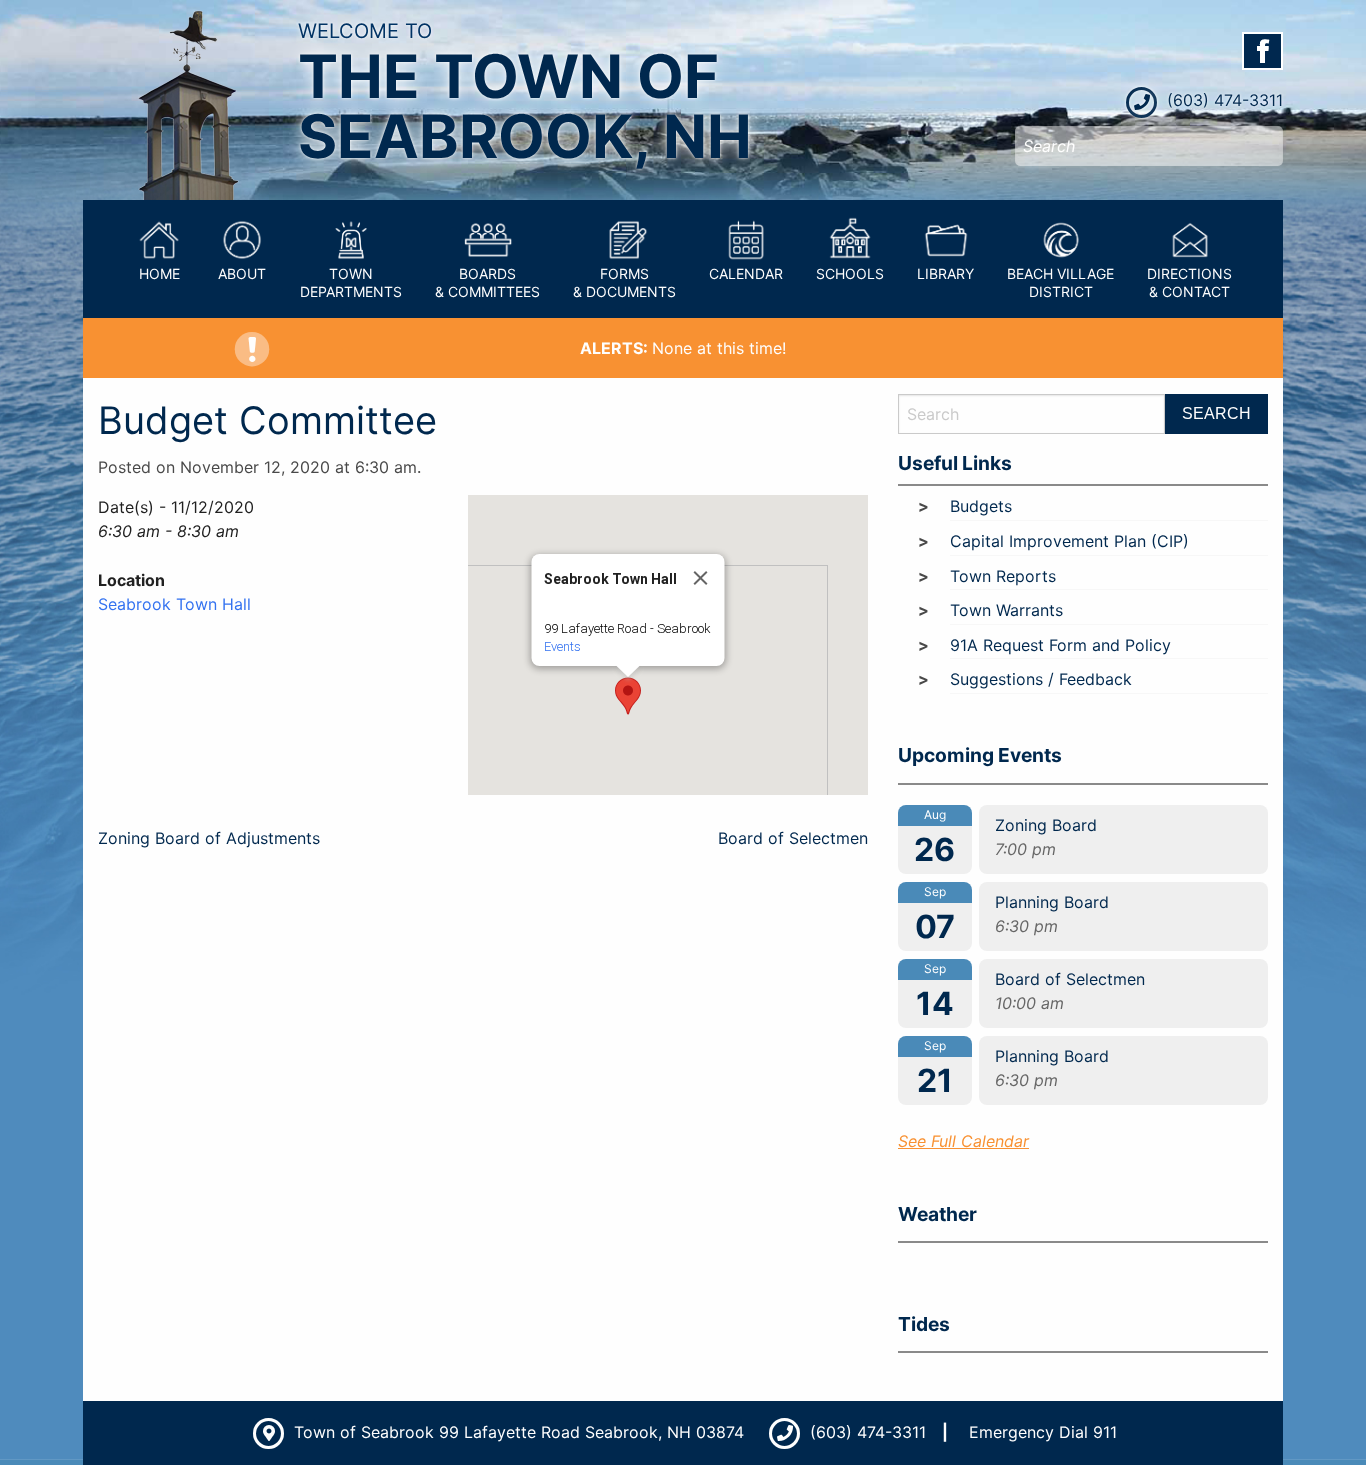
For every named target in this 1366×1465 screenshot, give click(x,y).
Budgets (981, 506)
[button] (628, 696)
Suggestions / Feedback (1041, 679)
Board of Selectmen (793, 838)
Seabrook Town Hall (174, 604)
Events (562, 646)
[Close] (701, 578)
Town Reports (1003, 576)
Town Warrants (1006, 610)
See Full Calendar (963, 1141)
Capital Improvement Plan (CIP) (1069, 541)
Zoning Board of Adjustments (209, 838)
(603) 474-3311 (1222, 100)
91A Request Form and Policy (1060, 645)
